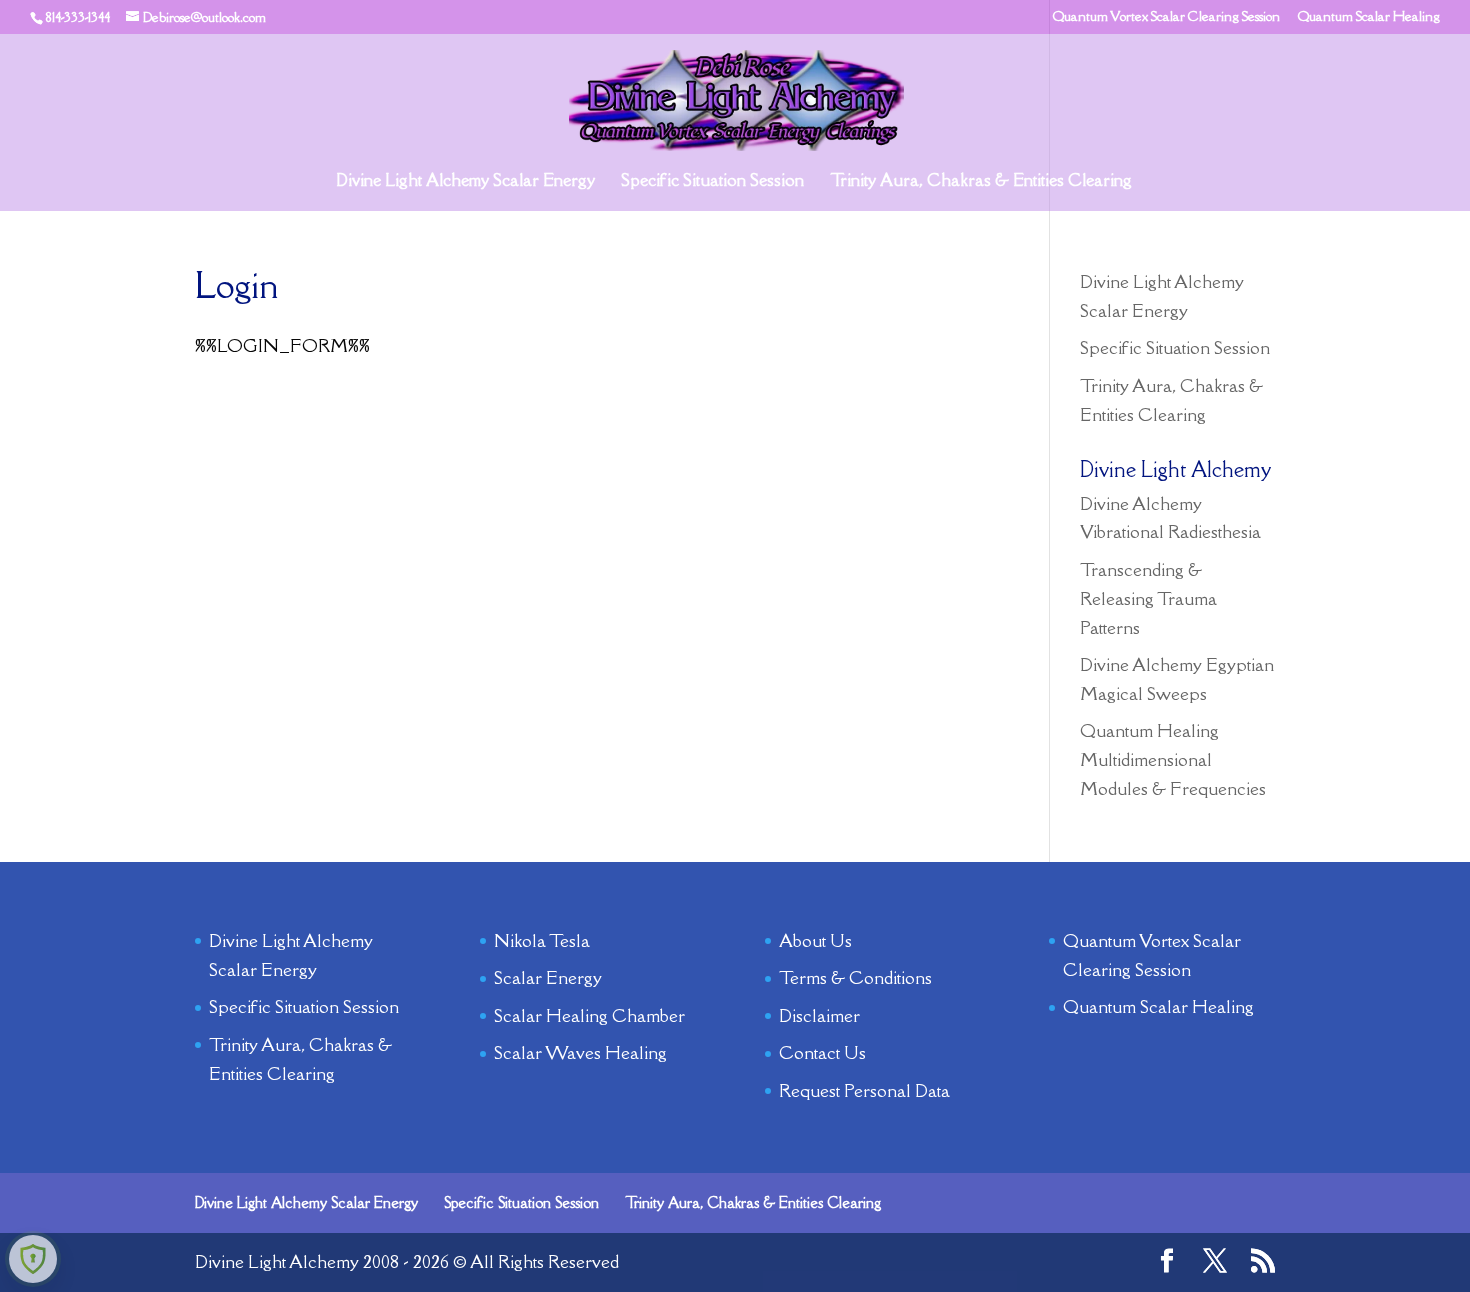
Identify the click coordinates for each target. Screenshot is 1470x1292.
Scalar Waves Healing (580, 1052)
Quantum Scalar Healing (1369, 17)
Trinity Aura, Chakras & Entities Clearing (981, 182)
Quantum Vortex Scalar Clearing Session (1166, 17)
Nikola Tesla (542, 940)
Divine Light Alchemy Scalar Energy (465, 182)
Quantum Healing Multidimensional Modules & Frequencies (1173, 759)
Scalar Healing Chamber (589, 1015)
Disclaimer (819, 1015)
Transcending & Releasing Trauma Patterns (1148, 598)
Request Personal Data (864, 1090)
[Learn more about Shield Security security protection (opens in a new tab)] (33, 1259)
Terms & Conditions (855, 977)
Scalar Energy (548, 977)
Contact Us (822, 1052)
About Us (815, 940)
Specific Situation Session (712, 182)
